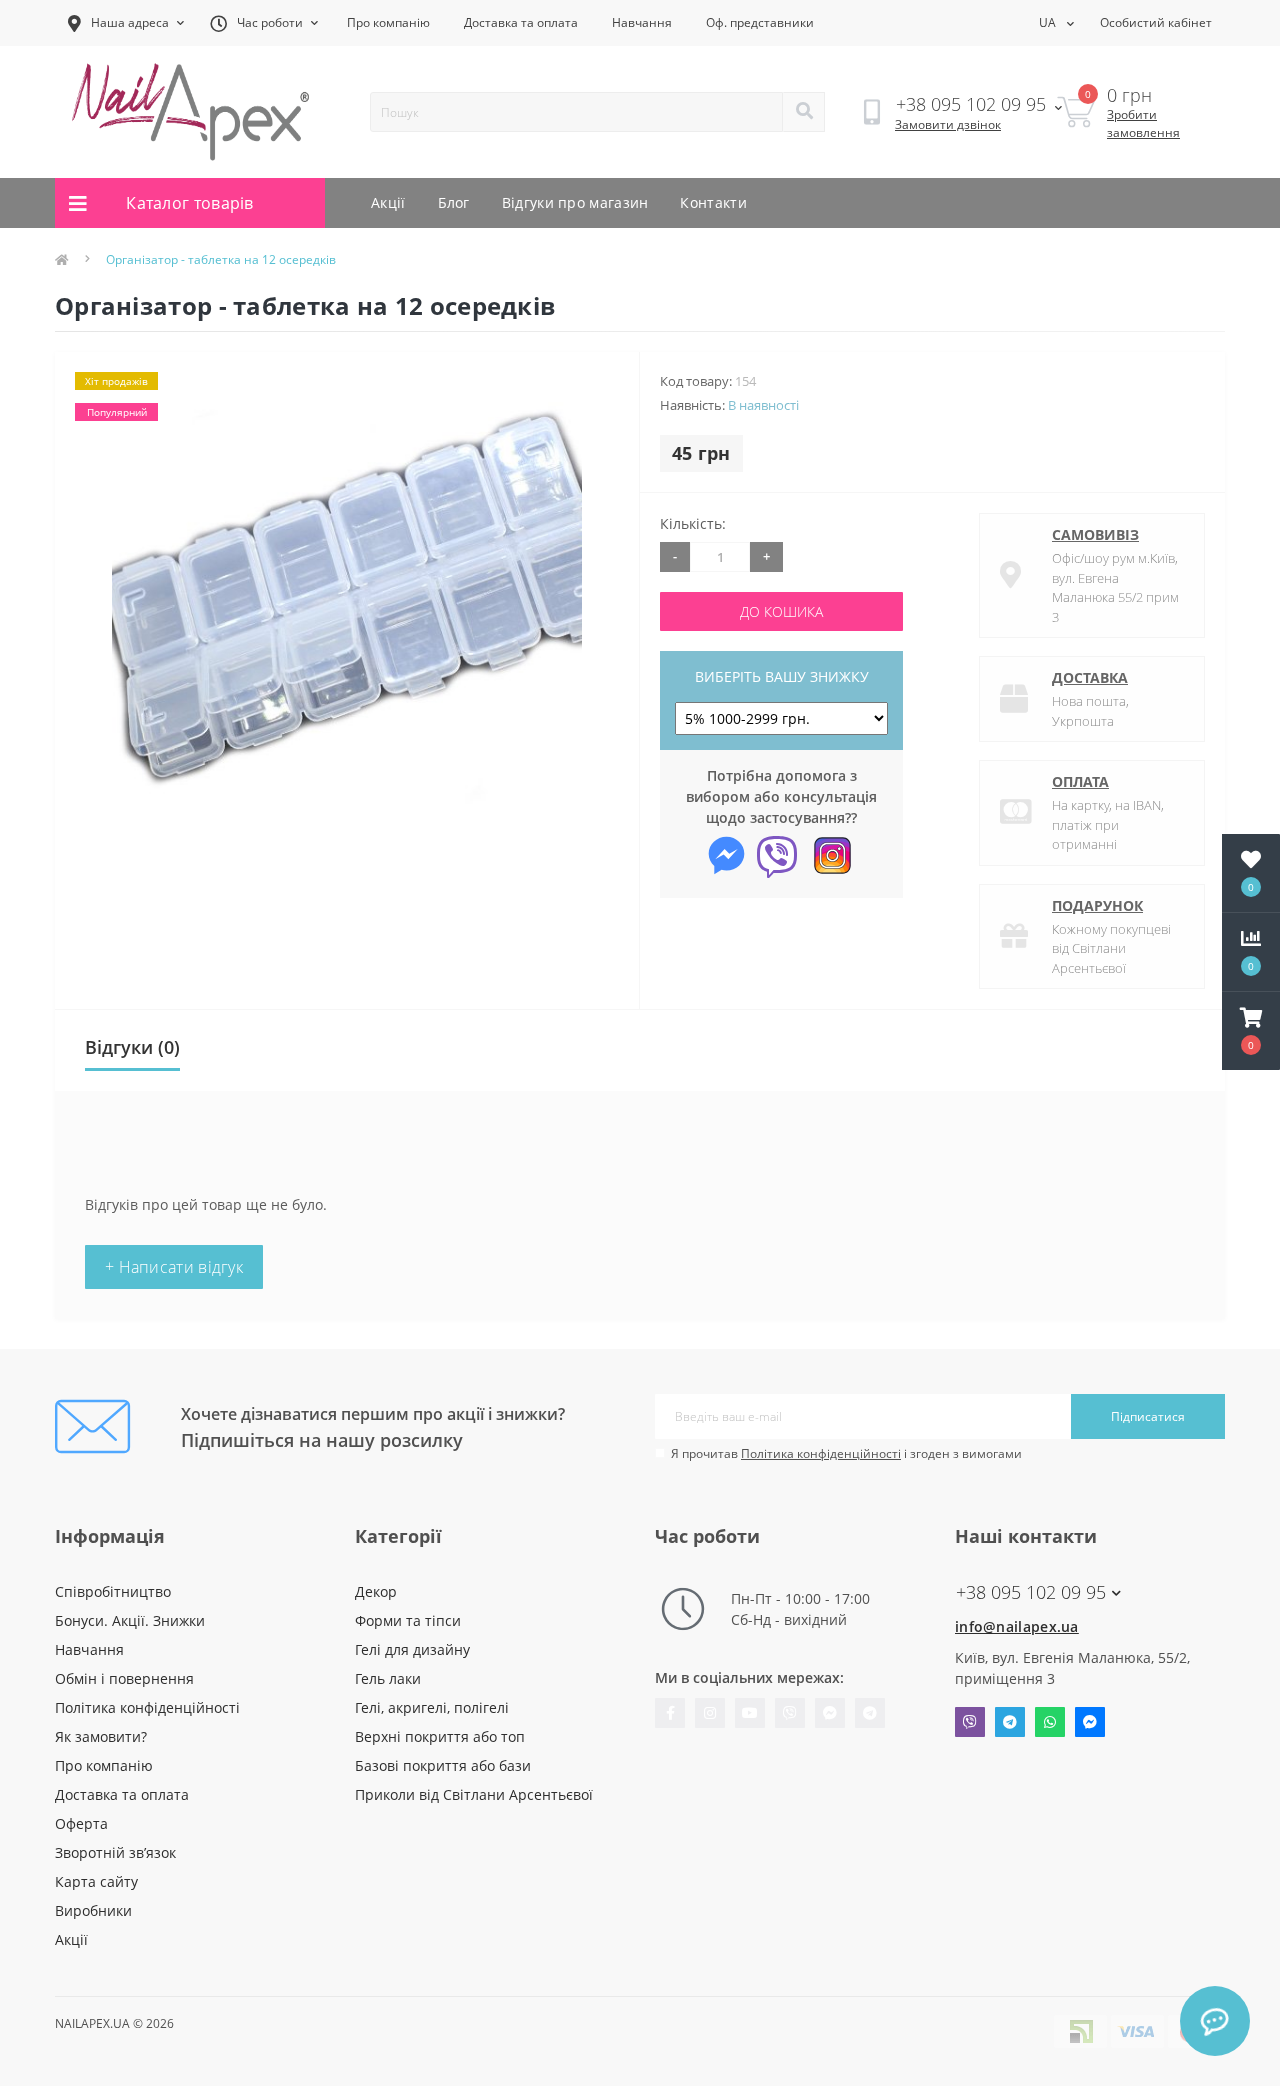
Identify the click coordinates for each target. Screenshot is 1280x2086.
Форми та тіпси (408, 1620)
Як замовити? (101, 1736)
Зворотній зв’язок (115, 1852)
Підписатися (1148, 1416)
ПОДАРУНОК (1097, 905)
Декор (376, 1591)
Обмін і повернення (124, 1678)
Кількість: (693, 523)
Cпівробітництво (113, 1591)
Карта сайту (96, 1881)
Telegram (1010, 1722)
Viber (970, 1722)
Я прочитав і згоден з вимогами (846, 1453)
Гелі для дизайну (412, 1649)
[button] (1251, 1031)
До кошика (781, 611)
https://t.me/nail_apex (870, 1713)
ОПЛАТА (1080, 781)
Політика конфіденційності (821, 1453)
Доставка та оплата (521, 22)
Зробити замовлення (1143, 123)
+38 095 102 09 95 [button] (1031, 1592)
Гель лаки (388, 1678)
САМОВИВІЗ (1095, 534)
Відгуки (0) (132, 1047)
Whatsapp (1050, 1722)
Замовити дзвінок (948, 124)
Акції (388, 202)
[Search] (804, 112)
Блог (454, 202)
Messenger (1090, 1722)
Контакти (713, 202)
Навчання (642, 22)
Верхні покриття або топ (440, 1736)
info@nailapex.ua (1017, 1626)
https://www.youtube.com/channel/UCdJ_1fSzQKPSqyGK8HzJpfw (750, 1713)
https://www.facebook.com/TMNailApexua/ (670, 1713)
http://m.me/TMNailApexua (830, 1713)
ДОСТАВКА (1090, 677)
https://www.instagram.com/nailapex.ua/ (710, 1713)
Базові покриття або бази (443, 1765)
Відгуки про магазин (575, 202)
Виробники (93, 1910)
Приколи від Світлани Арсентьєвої (474, 1794)
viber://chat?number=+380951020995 (790, 1713)
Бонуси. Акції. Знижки (130, 1620)
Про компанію (388, 22)
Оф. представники (760, 22)
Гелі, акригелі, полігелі (432, 1707)
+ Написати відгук (174, 1267)
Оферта (81, 1823)
